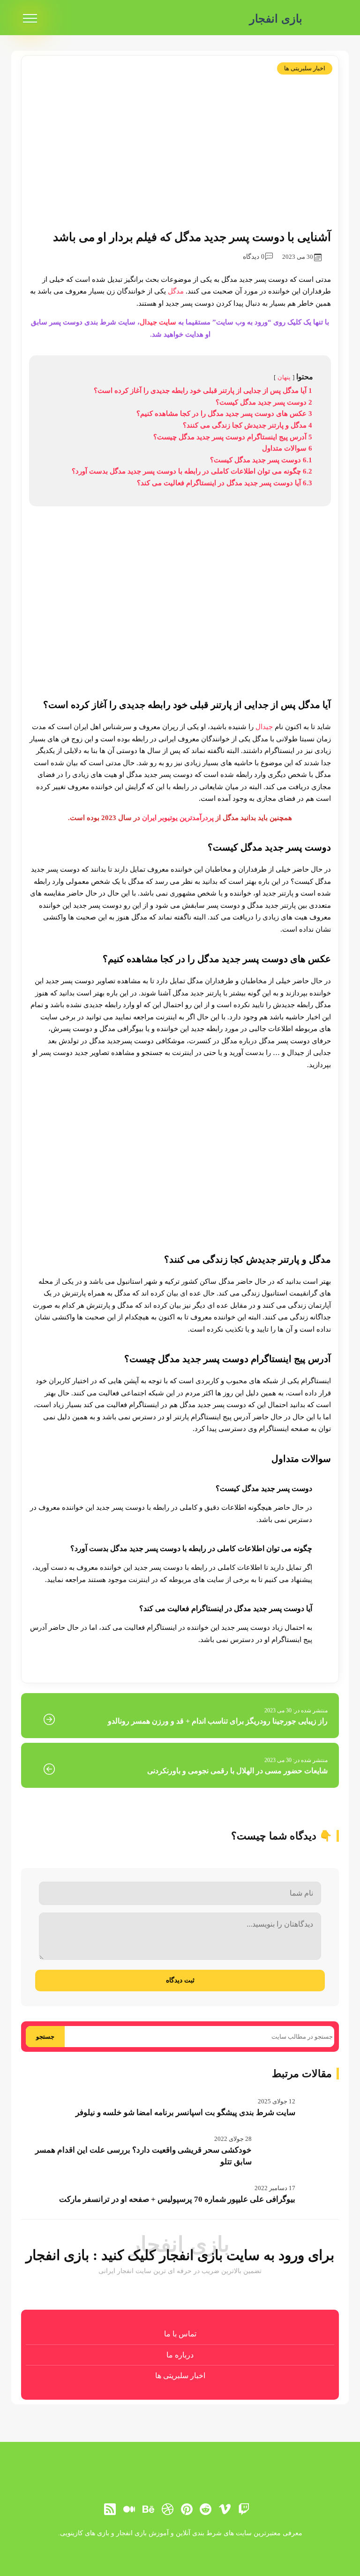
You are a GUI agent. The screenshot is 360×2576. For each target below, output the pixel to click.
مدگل (176, 291)
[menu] (30, 19)
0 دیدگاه (254, 257)
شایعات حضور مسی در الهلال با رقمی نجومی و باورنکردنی (237, 1771)
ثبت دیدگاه (180, 1980)
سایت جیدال (158, 322)
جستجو (45, 2037)
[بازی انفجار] (325, 19)
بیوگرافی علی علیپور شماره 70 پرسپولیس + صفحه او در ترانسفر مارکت (177, 2199)
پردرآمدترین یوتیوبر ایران (178, 818)
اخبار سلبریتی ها (305, 68)
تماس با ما (180, 2334)
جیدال (264, 727)
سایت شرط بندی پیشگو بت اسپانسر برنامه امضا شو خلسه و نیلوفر (185, 2113)
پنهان (284, 377)
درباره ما (180, 2355)
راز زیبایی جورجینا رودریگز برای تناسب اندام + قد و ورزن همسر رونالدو (218, 1721)
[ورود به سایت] (180, 2541)
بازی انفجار (276, 19)
